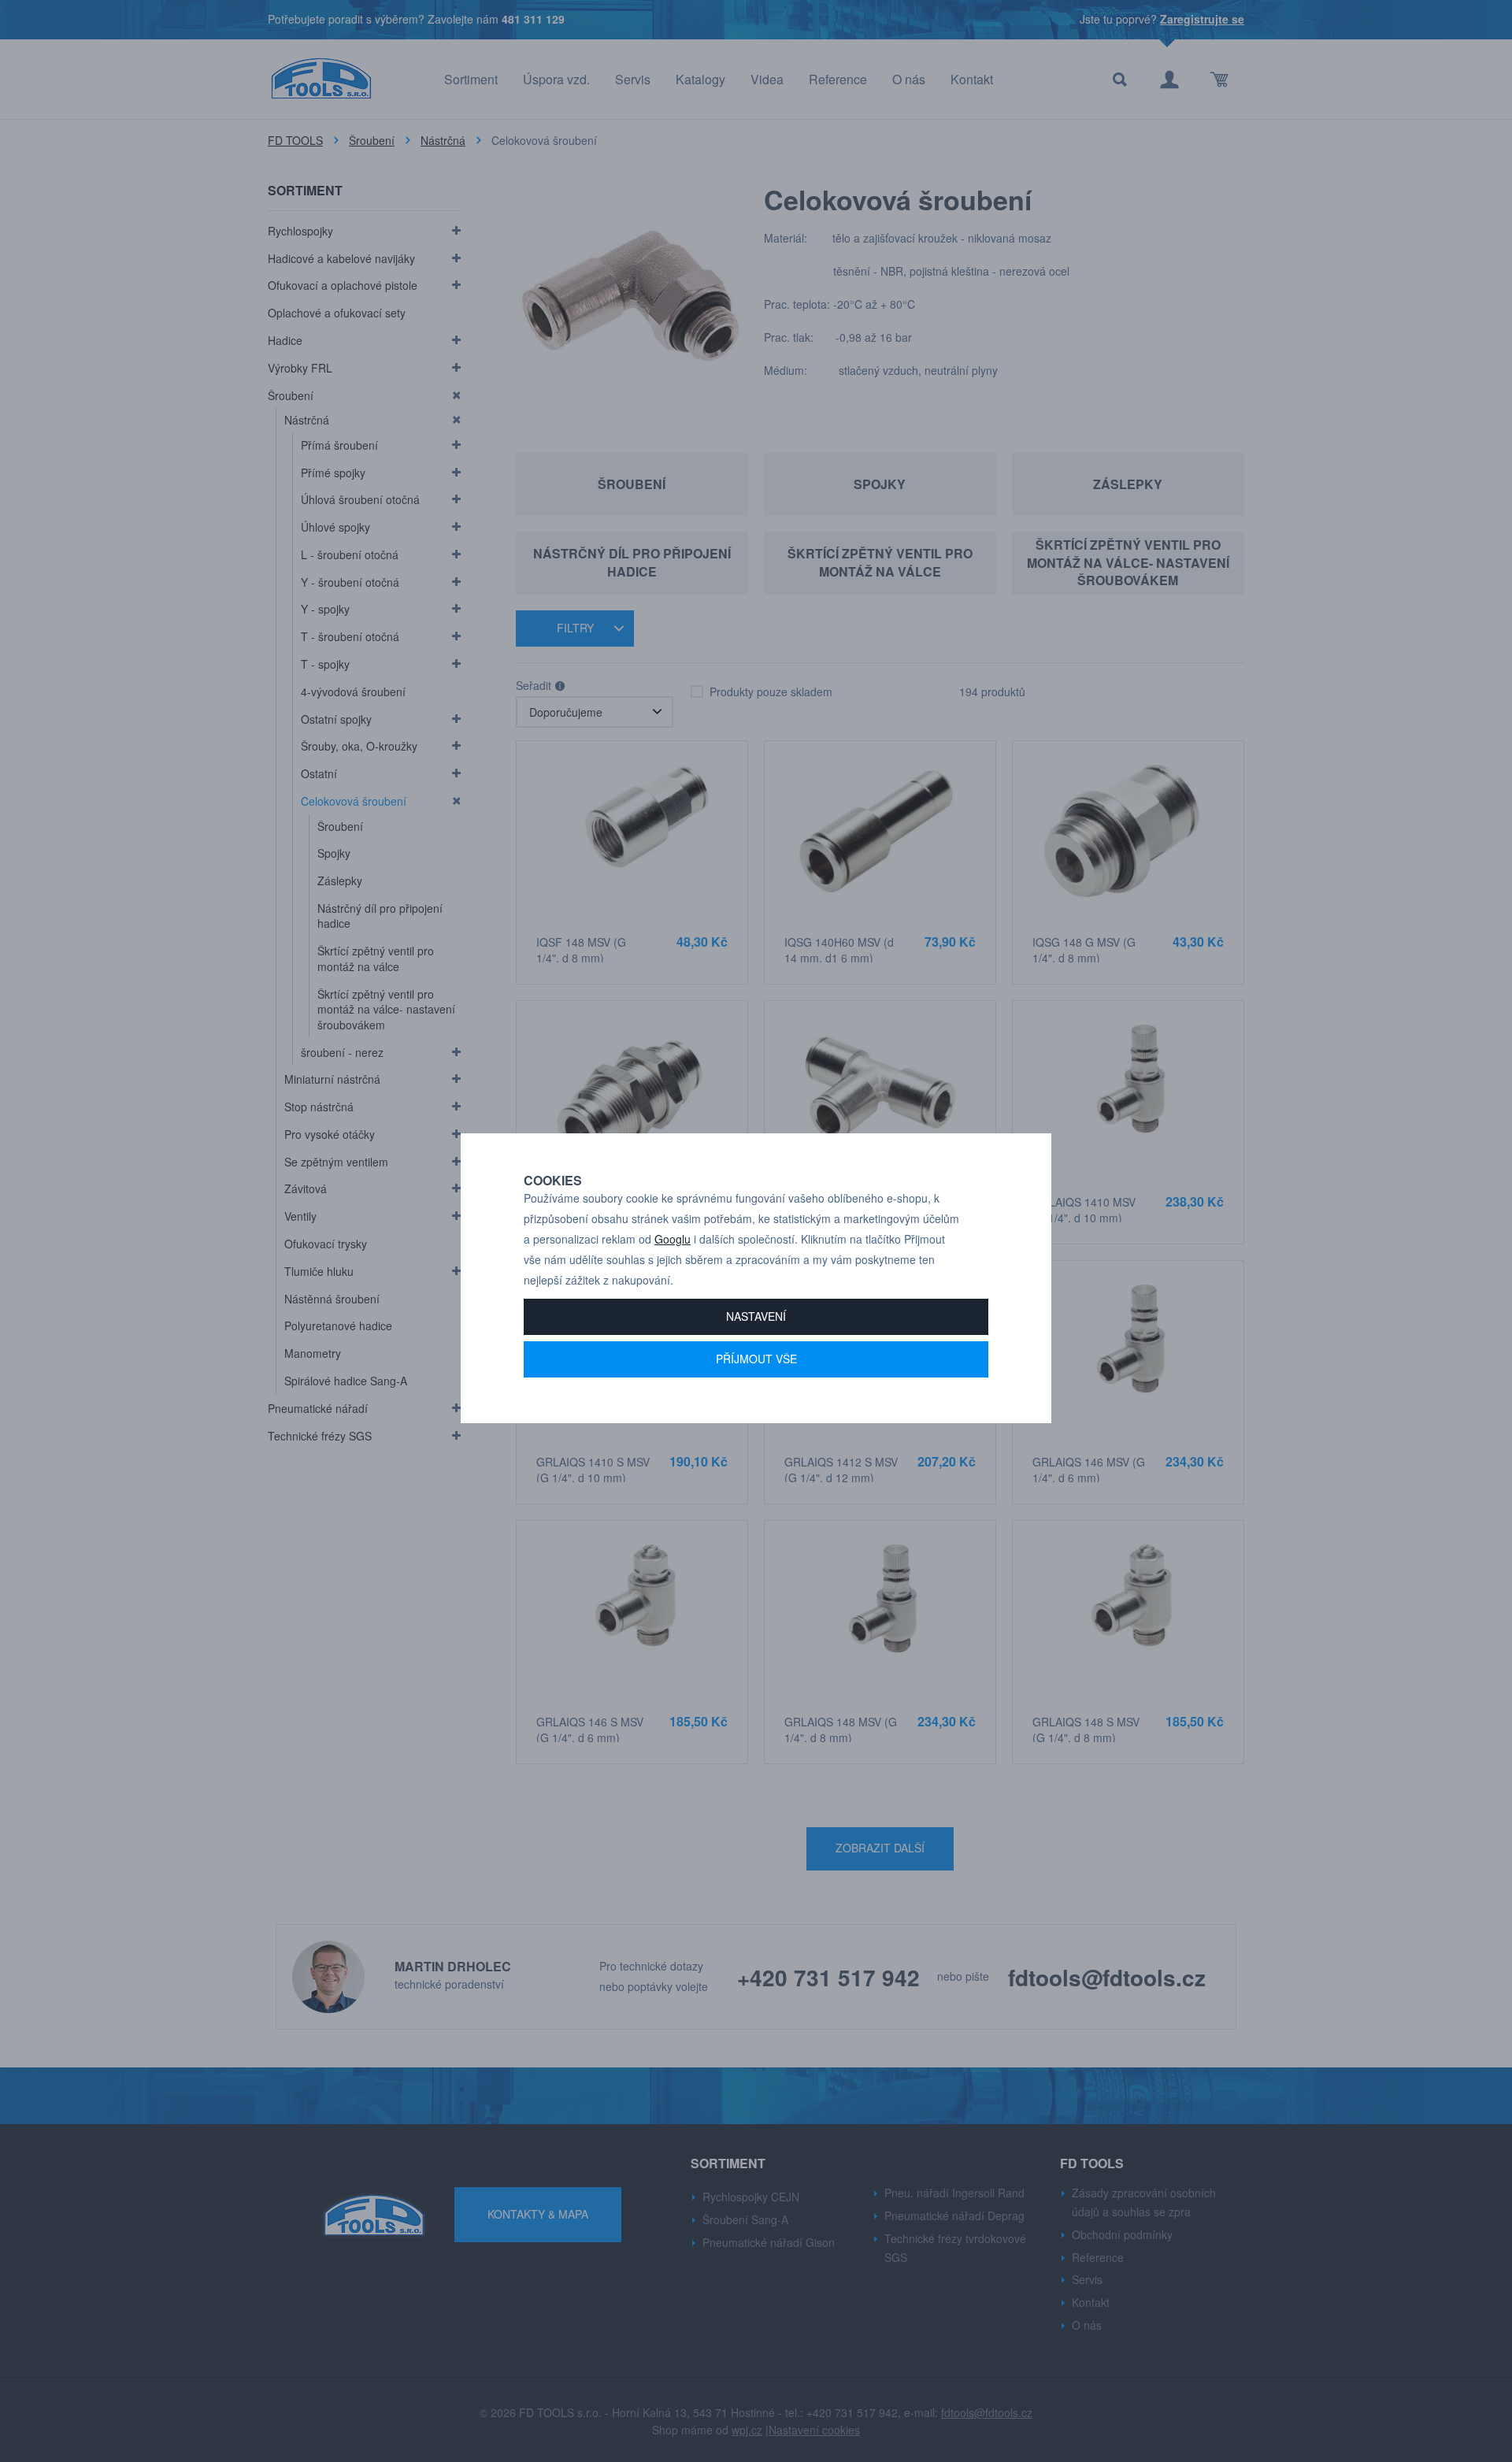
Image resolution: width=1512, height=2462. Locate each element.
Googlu (673, 1239)
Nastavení (756, 1316)
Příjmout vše (756, 1359)
